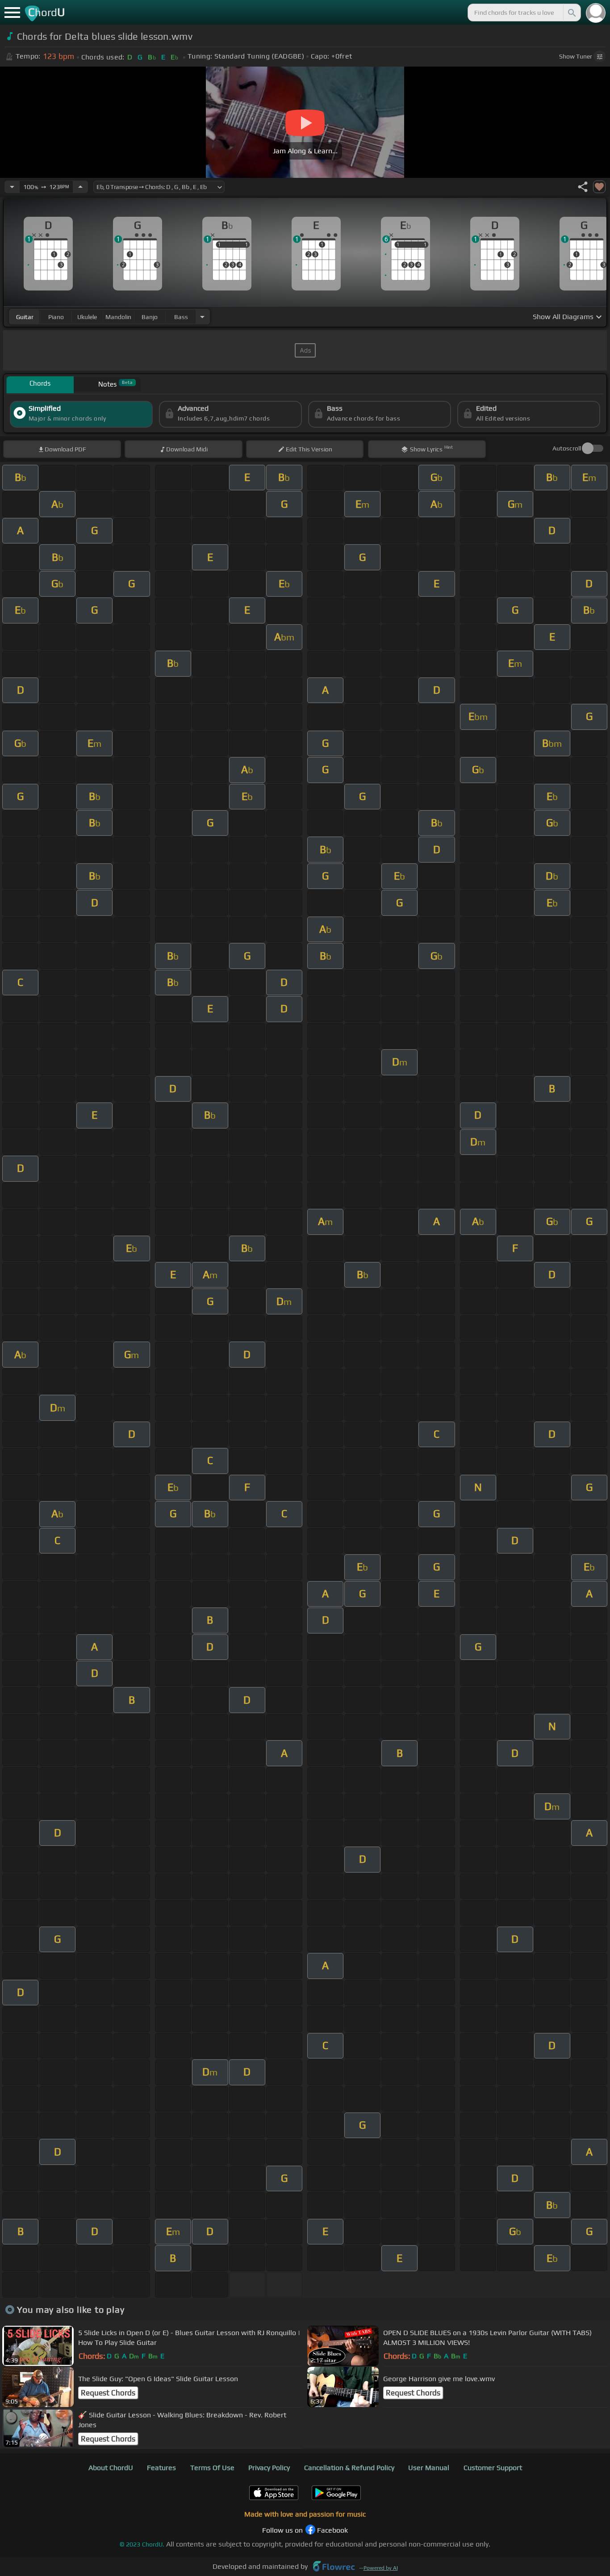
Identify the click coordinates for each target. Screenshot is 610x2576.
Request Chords (108, 2393)
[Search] (571, 13)
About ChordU (111, 2468)
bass (181, 317)
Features (161, 2468)
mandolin (118, 317)
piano (56, 317)
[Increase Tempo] (80, 187)
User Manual (429, 2468)
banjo (150, 317)
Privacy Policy (269, 2468)
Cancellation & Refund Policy (349, 2468)
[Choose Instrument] (202, 317)
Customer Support (493, 2468)
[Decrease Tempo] (12, 187)
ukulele (87, 317)
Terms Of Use (212, 2468)
